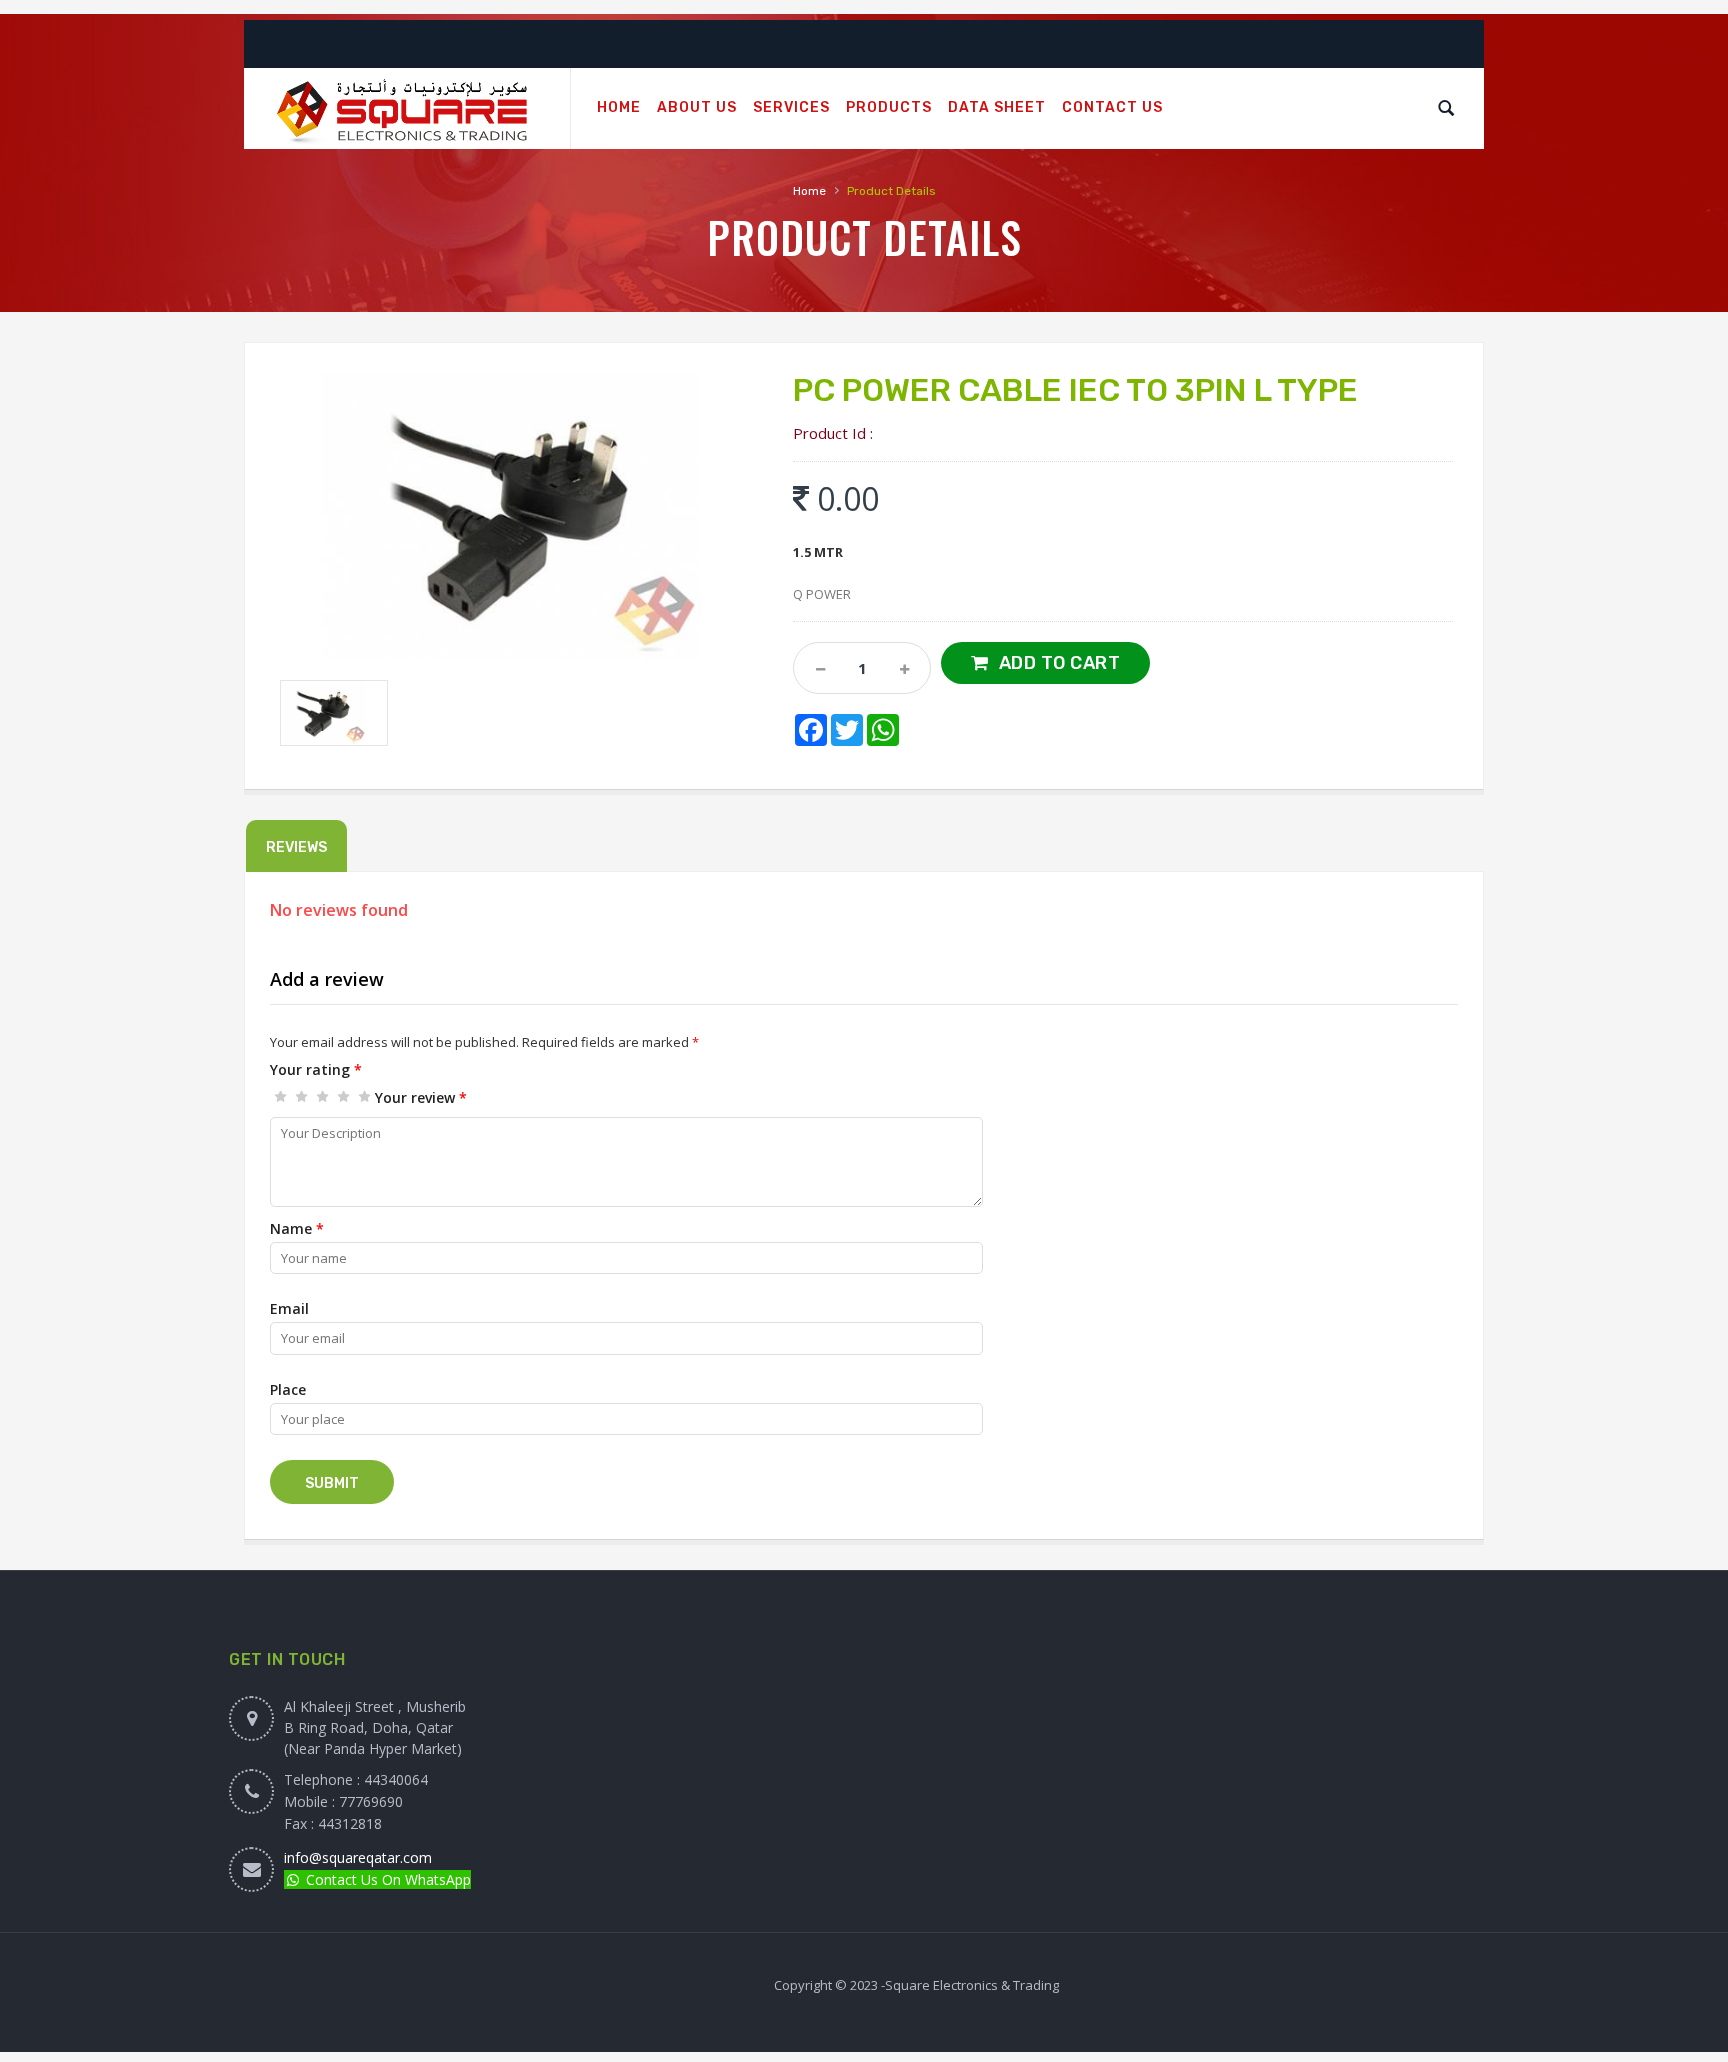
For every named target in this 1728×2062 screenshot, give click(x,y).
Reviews (296, 847)
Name (297, 1228)
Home (809, 191)
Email (289, 1308)
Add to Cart (1060, 663)
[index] (407, 109)
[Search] (1446, 108)
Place (288, 1389)
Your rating (316, 1069)
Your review (421, 1097)
